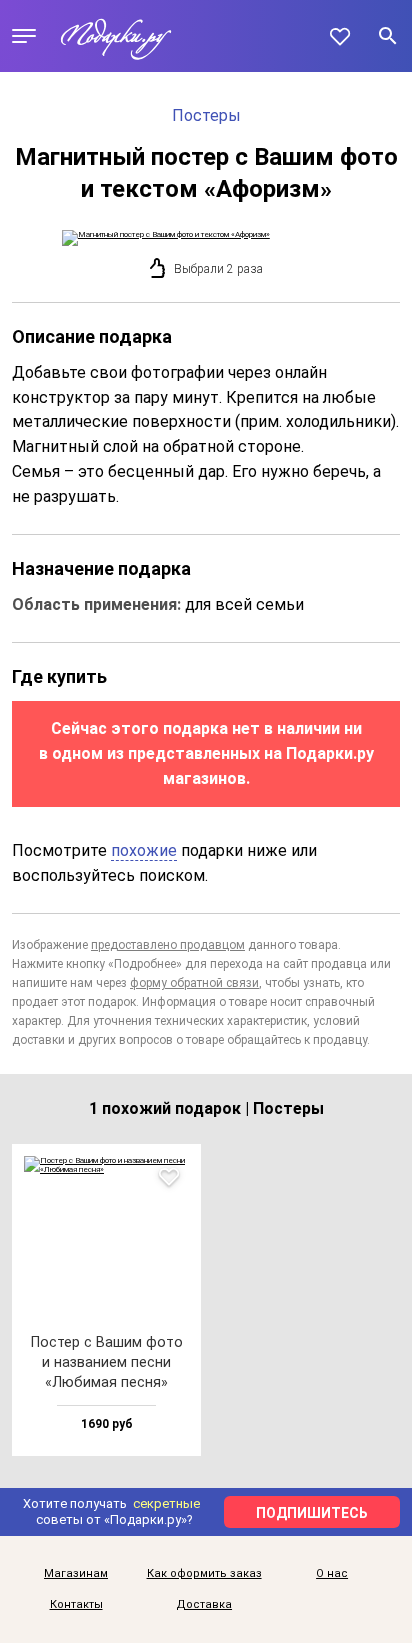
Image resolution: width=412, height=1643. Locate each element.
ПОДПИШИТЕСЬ (312, 1513)
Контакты (76, 1605)
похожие (144, 850)
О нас (332, 1574)
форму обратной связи (194, 983)
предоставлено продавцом (168, 945)
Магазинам (76, 1574)
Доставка (204, 1605)
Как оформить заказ (204, 1574)
